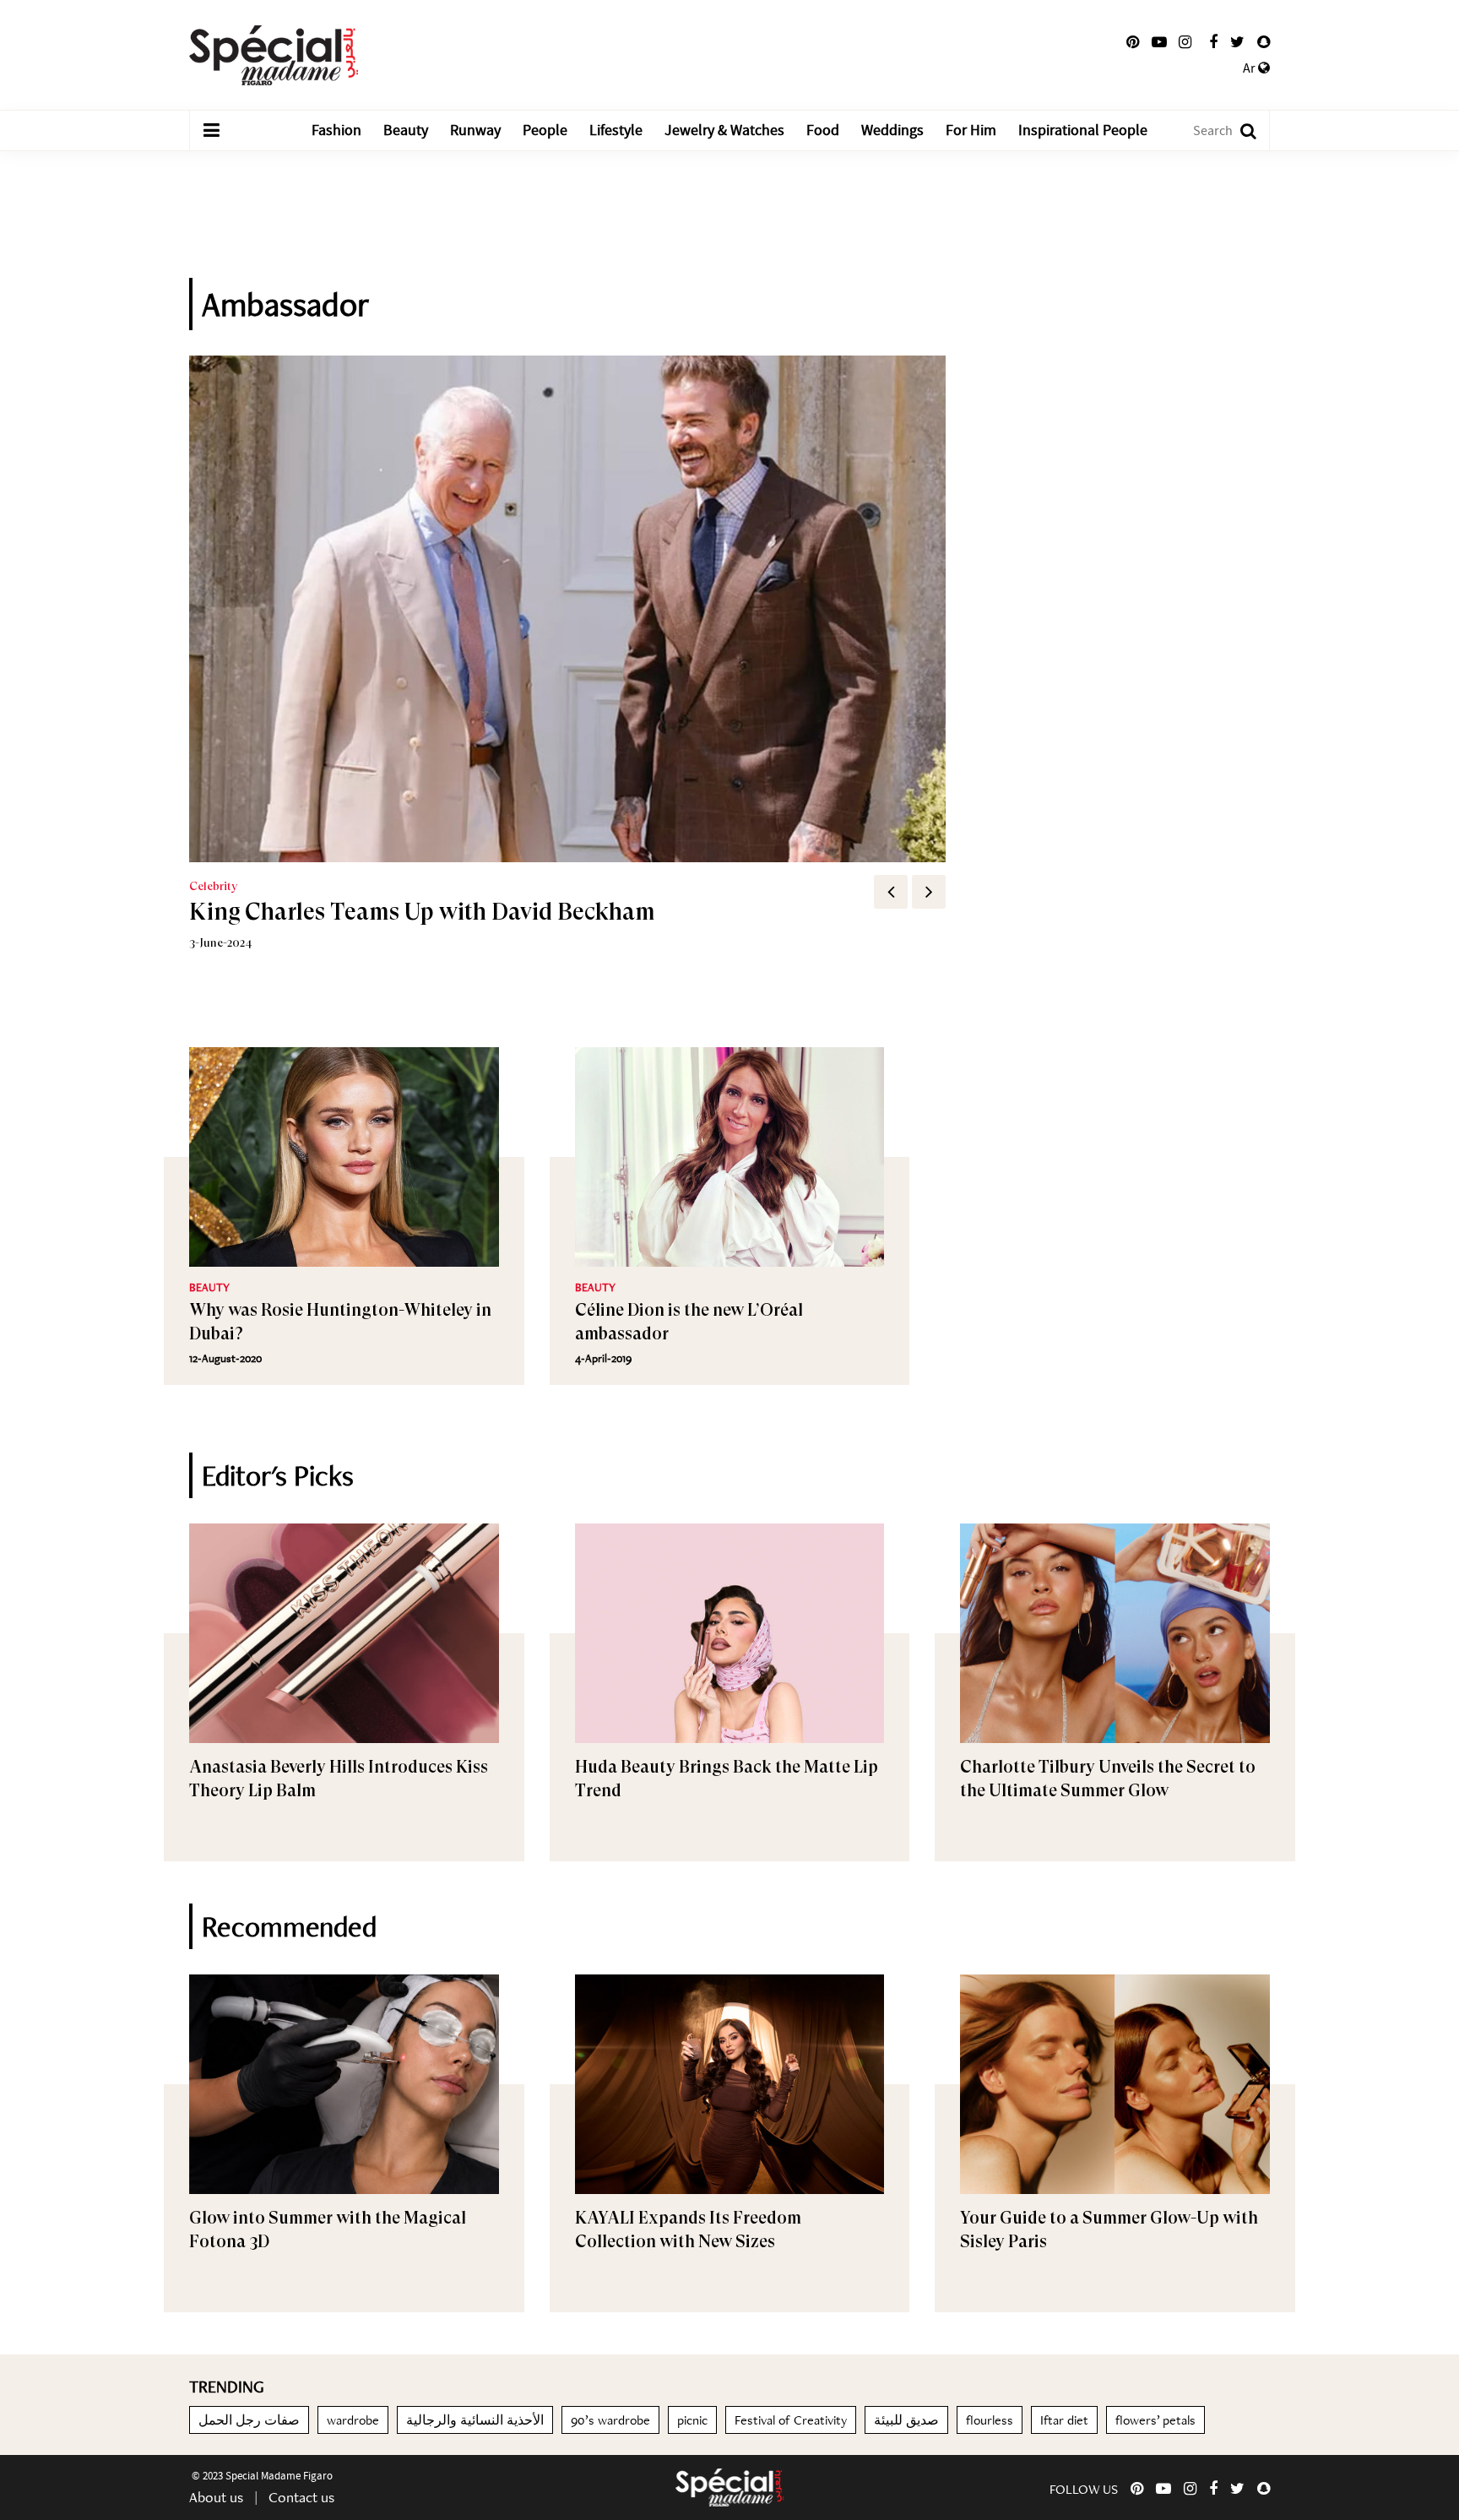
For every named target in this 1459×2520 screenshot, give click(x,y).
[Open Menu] (211, 131)
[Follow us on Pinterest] (1133, 42)
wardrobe (353, 2420)
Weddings (892, 130)
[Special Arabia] (729, 2487)
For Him (971, 130)
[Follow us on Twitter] (1237, 42)
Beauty (406, 130)
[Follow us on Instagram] (1185, 42)
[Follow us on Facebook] (1213, 42)
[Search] (1240, 130)
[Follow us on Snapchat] (1264, 42)
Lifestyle (616, 130)
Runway (475, 130)
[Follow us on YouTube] (1159, 42)
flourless (990, 2420)
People (545, 130)
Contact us (301, 2497)
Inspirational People (1083, 130)
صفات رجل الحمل (249, 2420)
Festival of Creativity (791, 2420)
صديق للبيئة (906, 2420)
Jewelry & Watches (724, 130)
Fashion (336, 130)
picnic (692, 2420)
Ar (1250, 68)
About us (216, 2497)
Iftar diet (1064, 2420)
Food (823, 130)
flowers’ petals (1155, 2420)
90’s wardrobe (610, 2420)
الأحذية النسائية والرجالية (475, 2420)
